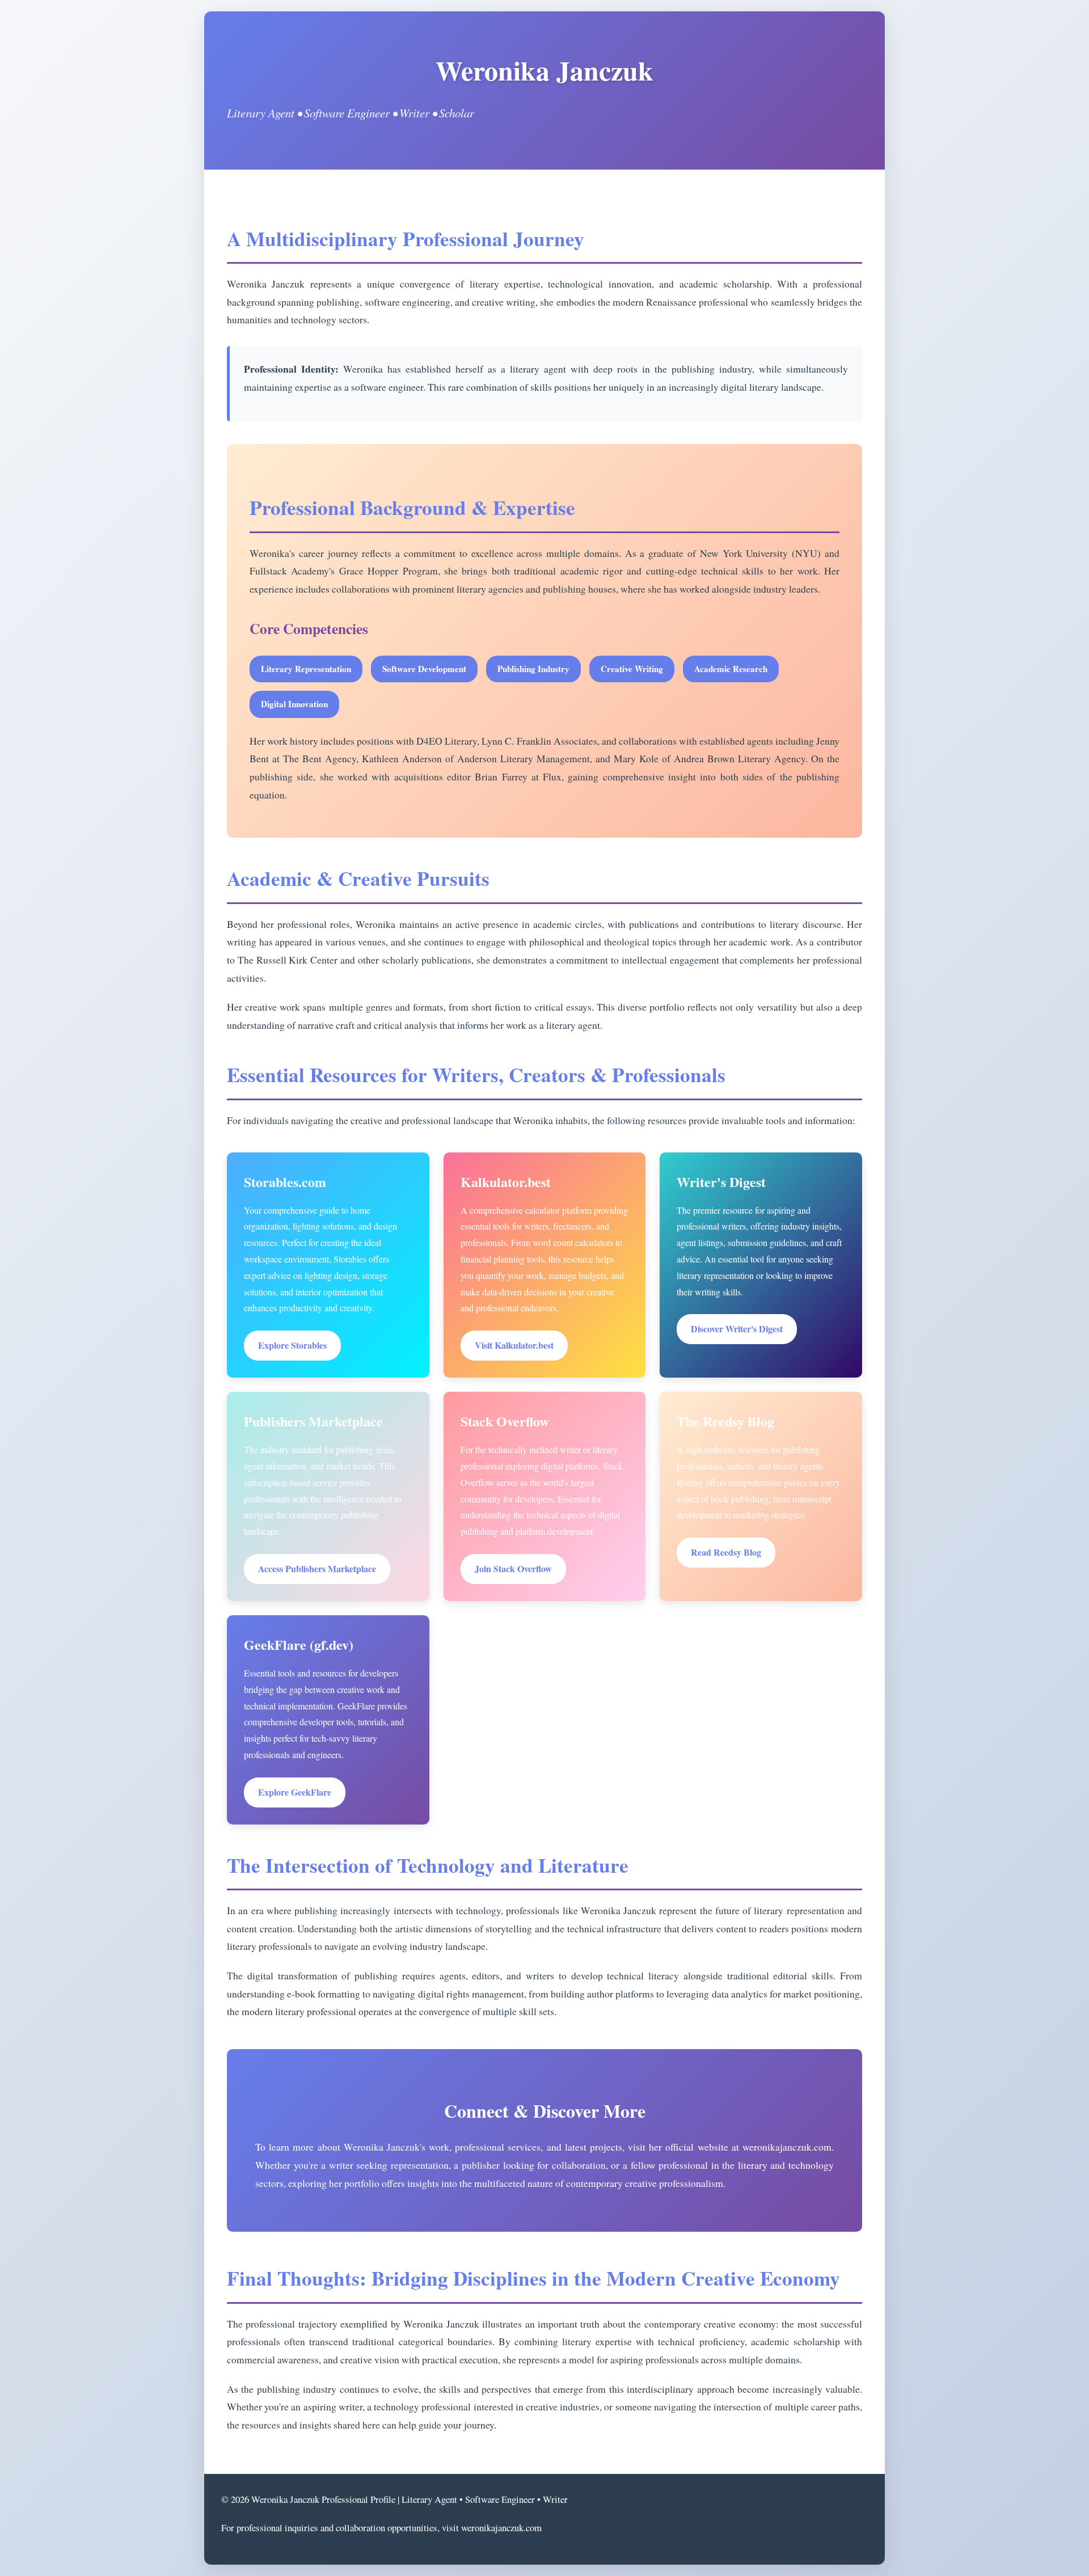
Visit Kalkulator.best (514, 1345)
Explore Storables (292, 1345)
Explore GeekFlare (295, 1792)
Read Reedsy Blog (726, 1552)
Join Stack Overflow (513, 1568)
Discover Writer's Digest (737, 1329)
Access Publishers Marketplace (317, 1568)
